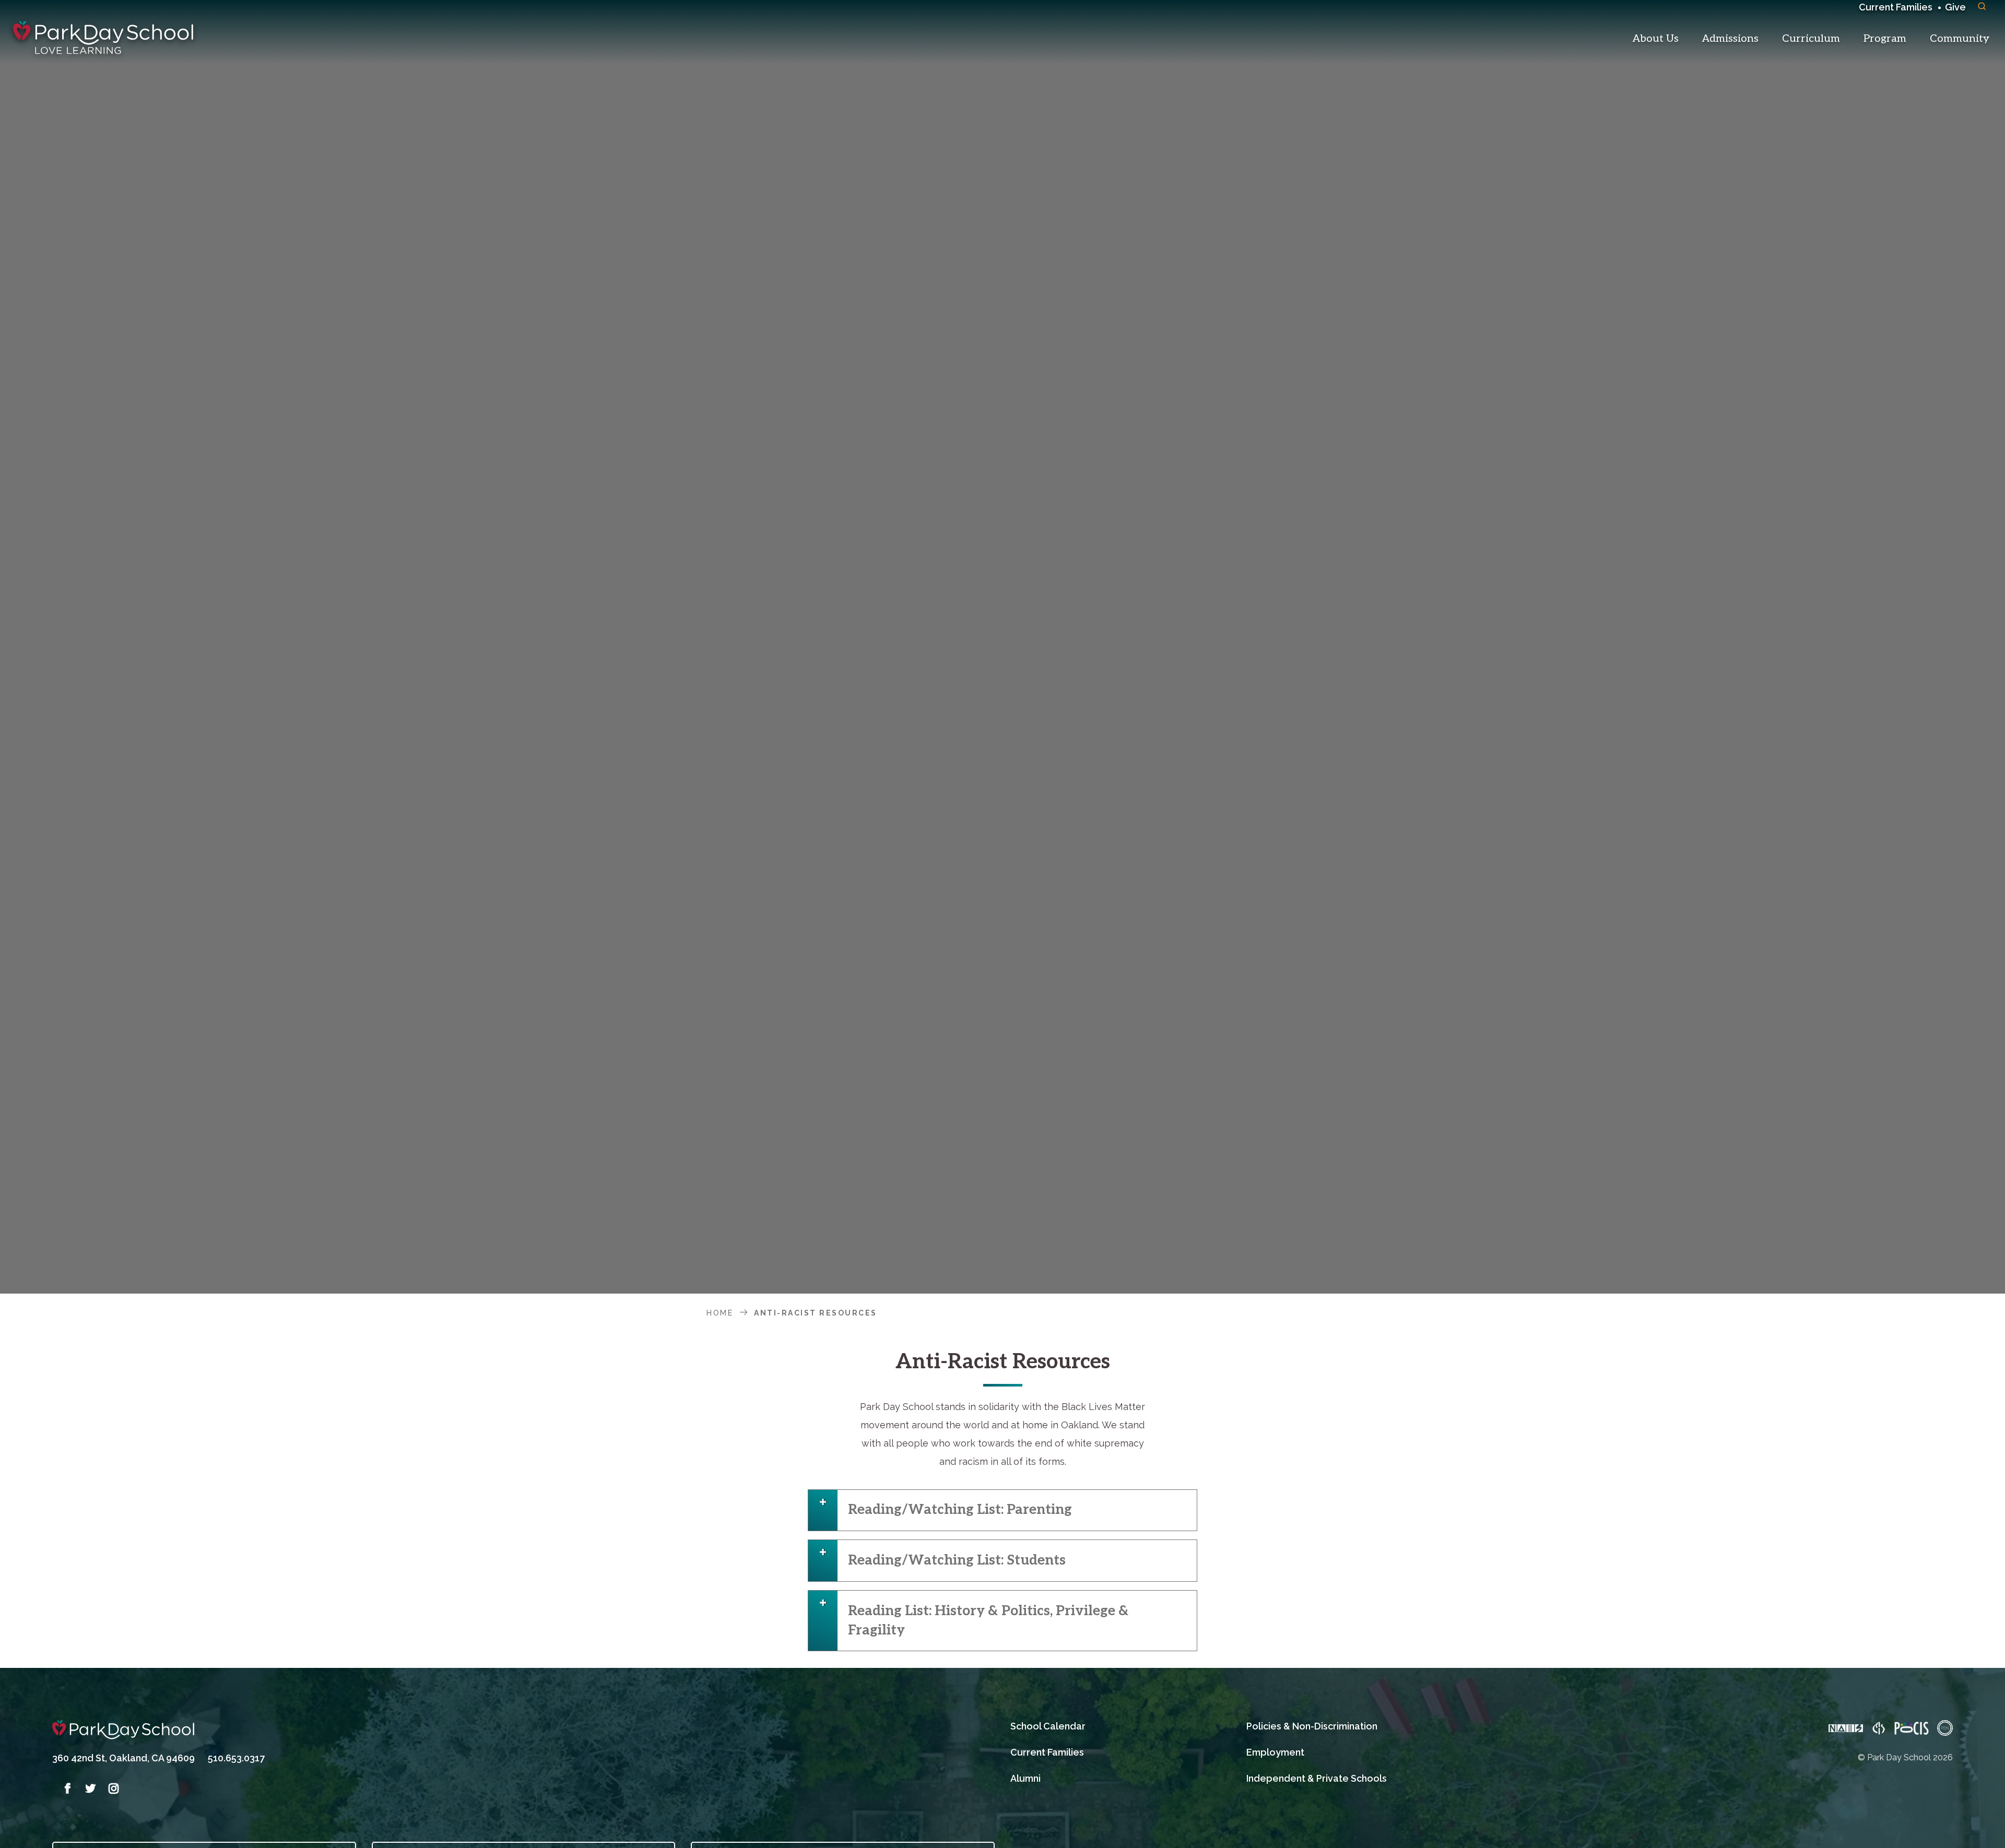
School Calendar (1048, 1726)
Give (1955, 7)
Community (1960, 39)
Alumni (1025, 1778)
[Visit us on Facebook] (64, 1788)
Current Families (1896, 7)
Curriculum (1811, 39)
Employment (1275, 1752)
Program (1885, 39)
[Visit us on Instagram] (110, 1788)
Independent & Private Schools (1317, 1778)
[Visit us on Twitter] (87, 1788)
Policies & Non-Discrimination (1312, 1726)
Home (720, 1313)
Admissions (1730, 39)
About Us (1656, 39)
